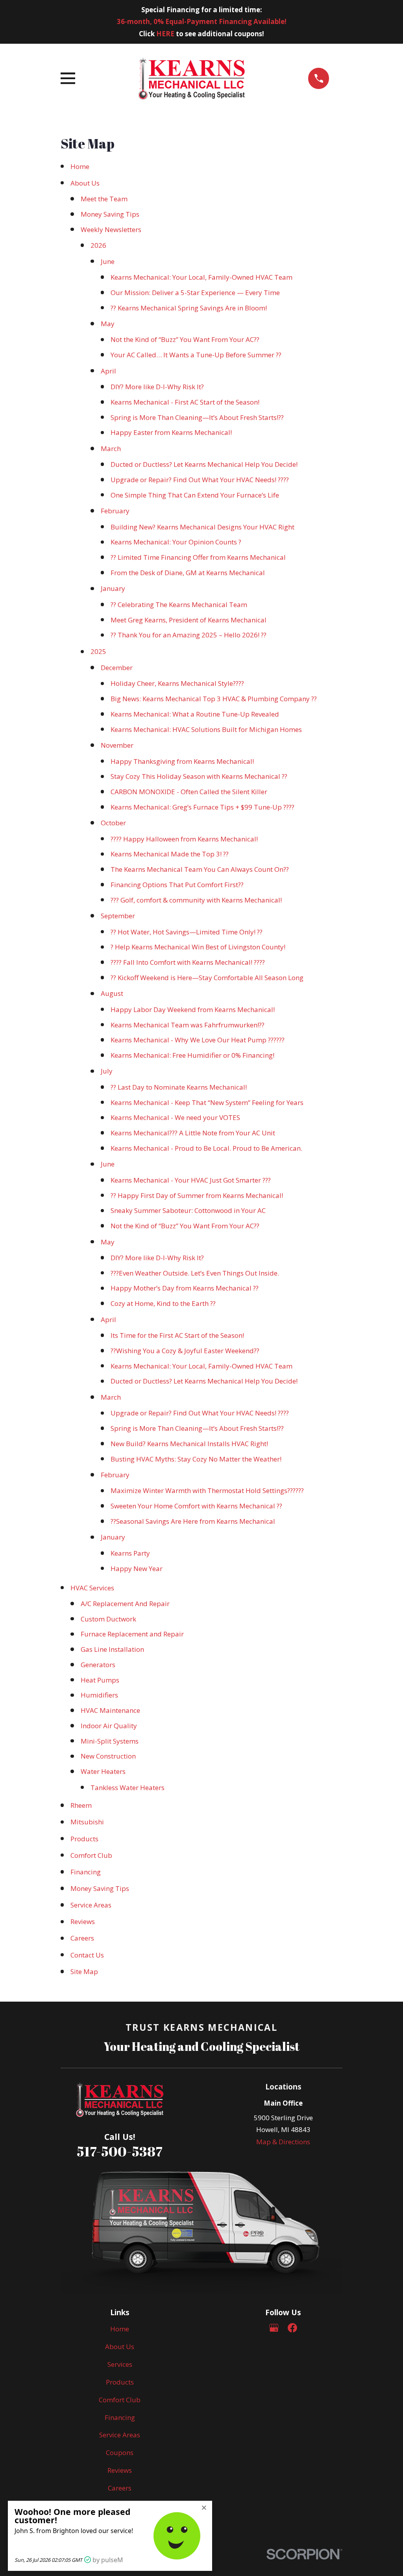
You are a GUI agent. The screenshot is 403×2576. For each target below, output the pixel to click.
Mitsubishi (87, 1822)
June (108, 261)
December (117, 668)
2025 (98, 651)
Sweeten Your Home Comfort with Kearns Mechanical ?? (196, 1506)
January (113, 588)
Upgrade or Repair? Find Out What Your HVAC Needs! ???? (200, 480)
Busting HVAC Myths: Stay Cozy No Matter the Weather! (196, 1459)
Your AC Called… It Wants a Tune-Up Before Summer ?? (196, 355)
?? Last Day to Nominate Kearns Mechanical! (179, 1087)
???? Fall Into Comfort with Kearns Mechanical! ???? (188, 962)
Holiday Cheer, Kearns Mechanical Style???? (177, 683)
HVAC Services (92, 1588)
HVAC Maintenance (110, 1710)
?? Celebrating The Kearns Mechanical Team (179, 605)
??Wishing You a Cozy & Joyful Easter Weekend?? (185, 1351)
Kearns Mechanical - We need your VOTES (175, 1117)
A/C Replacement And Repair (125, 1604)
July (107, 1071)
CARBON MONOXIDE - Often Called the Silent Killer (189, 792)
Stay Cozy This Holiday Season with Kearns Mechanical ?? (199, 776)
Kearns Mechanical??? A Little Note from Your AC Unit (193, 1133)
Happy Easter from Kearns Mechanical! (171, 432)
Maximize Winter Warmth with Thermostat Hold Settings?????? (207, 1490)
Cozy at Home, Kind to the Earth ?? (163, 1303)
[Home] (192, 78)
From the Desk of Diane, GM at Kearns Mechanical (188, 573)
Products (84, 1839)
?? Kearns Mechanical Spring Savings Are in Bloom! (189, 308)
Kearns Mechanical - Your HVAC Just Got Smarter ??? (191, 1180)
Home (80, 166)
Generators (98, 1665)
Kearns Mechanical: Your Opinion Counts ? (176, 542)
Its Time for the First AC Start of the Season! (177, 1335)
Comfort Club (91, 1855)
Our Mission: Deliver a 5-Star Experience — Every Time (195, 293)
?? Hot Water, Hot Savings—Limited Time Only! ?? (187, 932)
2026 (98, 245)
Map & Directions (283, 2142)
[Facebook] (292, 2328)
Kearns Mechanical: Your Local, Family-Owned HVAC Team (201, 277)
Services (120, 2364)
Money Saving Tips (110, 214)
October (113, 823)
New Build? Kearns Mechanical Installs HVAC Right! (189, 1444)
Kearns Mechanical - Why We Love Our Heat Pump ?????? (198, 1040)
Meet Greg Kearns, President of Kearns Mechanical (189, 620)
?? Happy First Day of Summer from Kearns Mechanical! (197, 1195)
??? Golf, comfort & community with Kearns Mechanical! (196, 900)
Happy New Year (137, 1568)
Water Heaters (103, 1771)
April (108, 371)
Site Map (84, 1971)
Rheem (81, 1805)
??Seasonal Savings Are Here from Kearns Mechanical (193, 1521)
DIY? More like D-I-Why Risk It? (157, 387)
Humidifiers (99, 1695)
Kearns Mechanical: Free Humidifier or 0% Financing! (192, 1055)
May (108, 324)
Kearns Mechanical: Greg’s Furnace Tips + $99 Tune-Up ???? (202, 807)
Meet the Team (104, 199)
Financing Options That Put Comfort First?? (177, 885)
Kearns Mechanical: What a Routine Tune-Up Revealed (195, 714)
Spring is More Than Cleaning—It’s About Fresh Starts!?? (197, 417)
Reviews (83, 1921)
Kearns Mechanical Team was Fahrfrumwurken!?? (188, 1025)
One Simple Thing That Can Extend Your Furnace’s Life (195, 495)
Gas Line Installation (112, 1649)
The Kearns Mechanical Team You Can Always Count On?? (200, 869)
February (115, 511)
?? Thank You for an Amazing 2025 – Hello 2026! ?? (189, 635)
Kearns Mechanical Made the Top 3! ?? (170, 854)
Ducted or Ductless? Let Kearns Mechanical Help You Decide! (204, 464)
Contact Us (87, 1955)
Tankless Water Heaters (128, 1788)
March (111, 449)
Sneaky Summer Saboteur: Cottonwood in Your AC (188, 1210)
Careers (82, 1938)
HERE (165, 34)
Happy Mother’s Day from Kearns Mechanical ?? (185, 1288)
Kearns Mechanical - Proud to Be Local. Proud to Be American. (206, 1148)
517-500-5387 (120, 2151)
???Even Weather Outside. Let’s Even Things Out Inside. (195, 1273)
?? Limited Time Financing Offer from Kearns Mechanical (198, 557)
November (117, 745)
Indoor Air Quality (109, 1726)
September (118, 916)
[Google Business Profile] (274, 2328)
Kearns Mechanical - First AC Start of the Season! (185, 402)
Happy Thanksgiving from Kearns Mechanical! (182, 761)
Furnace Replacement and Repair (132, 1634)
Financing (86, 1872)
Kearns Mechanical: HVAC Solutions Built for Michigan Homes (206, 729)
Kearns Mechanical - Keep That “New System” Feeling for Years (207, 1102)
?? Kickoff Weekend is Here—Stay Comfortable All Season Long (207, 978)
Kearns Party (130, 1553)
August (112, 993)
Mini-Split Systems (110, 1741)
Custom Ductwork (108, 1619)
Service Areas (91, 1905)
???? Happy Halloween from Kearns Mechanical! (184, 839)
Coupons (120, 2452)
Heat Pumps (100, 1680)
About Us (85, 183)
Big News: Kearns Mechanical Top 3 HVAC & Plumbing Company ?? (214, 699)
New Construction (108, 1756)
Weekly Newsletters (111, 229)
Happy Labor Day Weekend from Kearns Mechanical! (193, 1009)
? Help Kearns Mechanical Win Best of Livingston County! (198, 947)
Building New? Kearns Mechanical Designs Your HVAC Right (202, 527)
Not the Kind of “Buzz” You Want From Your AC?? (185, 339)
